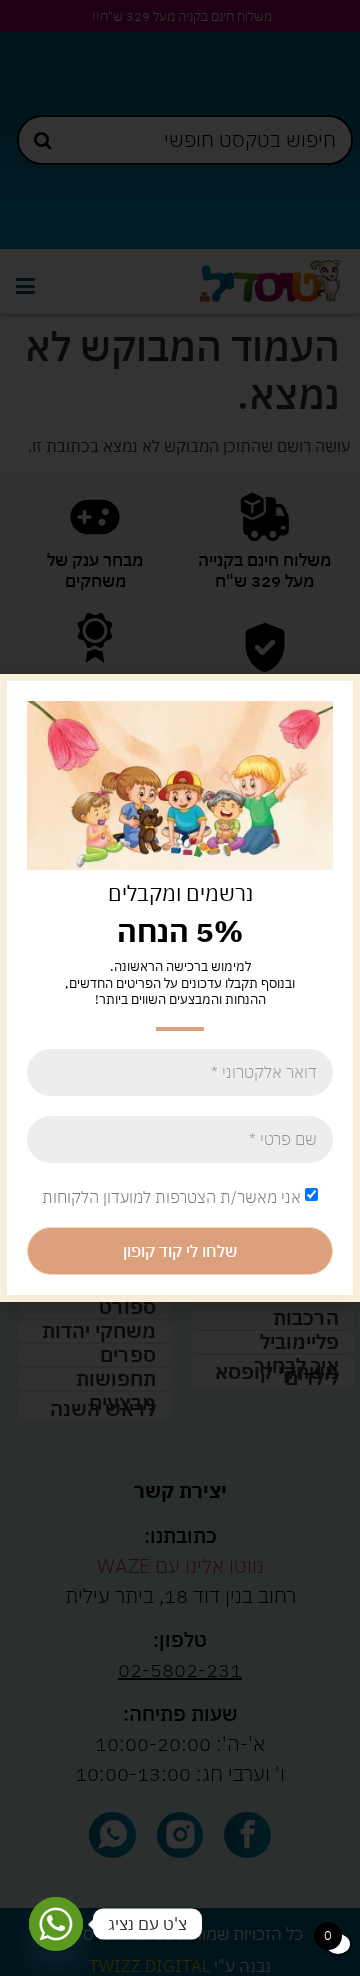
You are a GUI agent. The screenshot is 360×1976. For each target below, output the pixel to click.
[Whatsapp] (56, 1924)
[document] (180, 988)
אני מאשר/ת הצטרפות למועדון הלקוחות (171, 1197)
